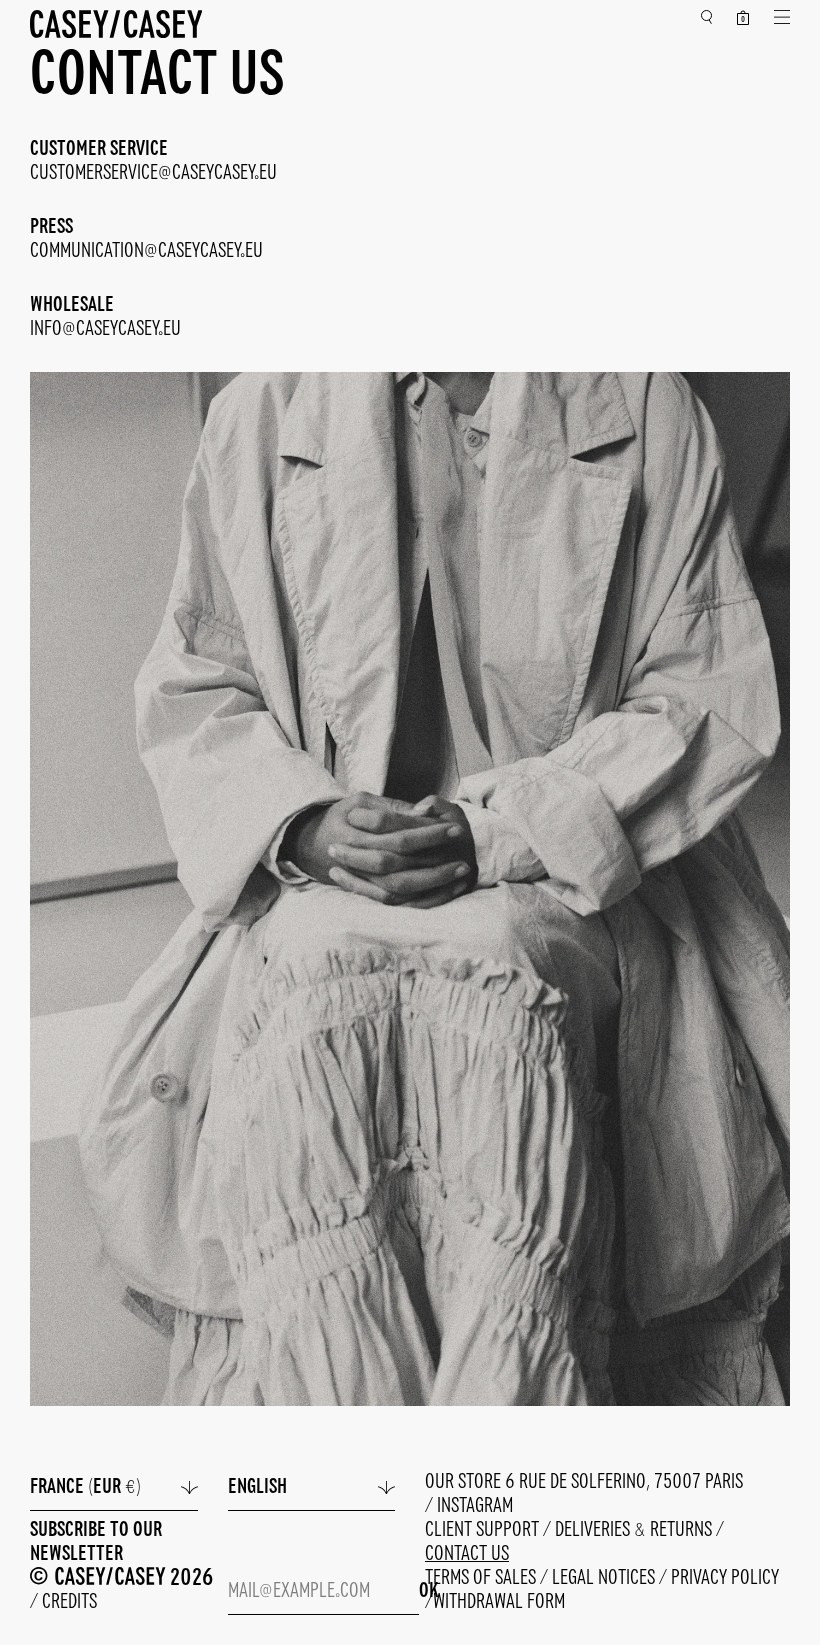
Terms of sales (482, 1578)
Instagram (475, 1506)
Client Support (484, 1530)
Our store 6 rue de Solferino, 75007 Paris (584, 1482)
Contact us (467, 1554)
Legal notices (605, 1578)
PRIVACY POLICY (725, 1578)
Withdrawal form (499, 1602)
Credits (69, 1602)
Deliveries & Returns (635, 1530)
